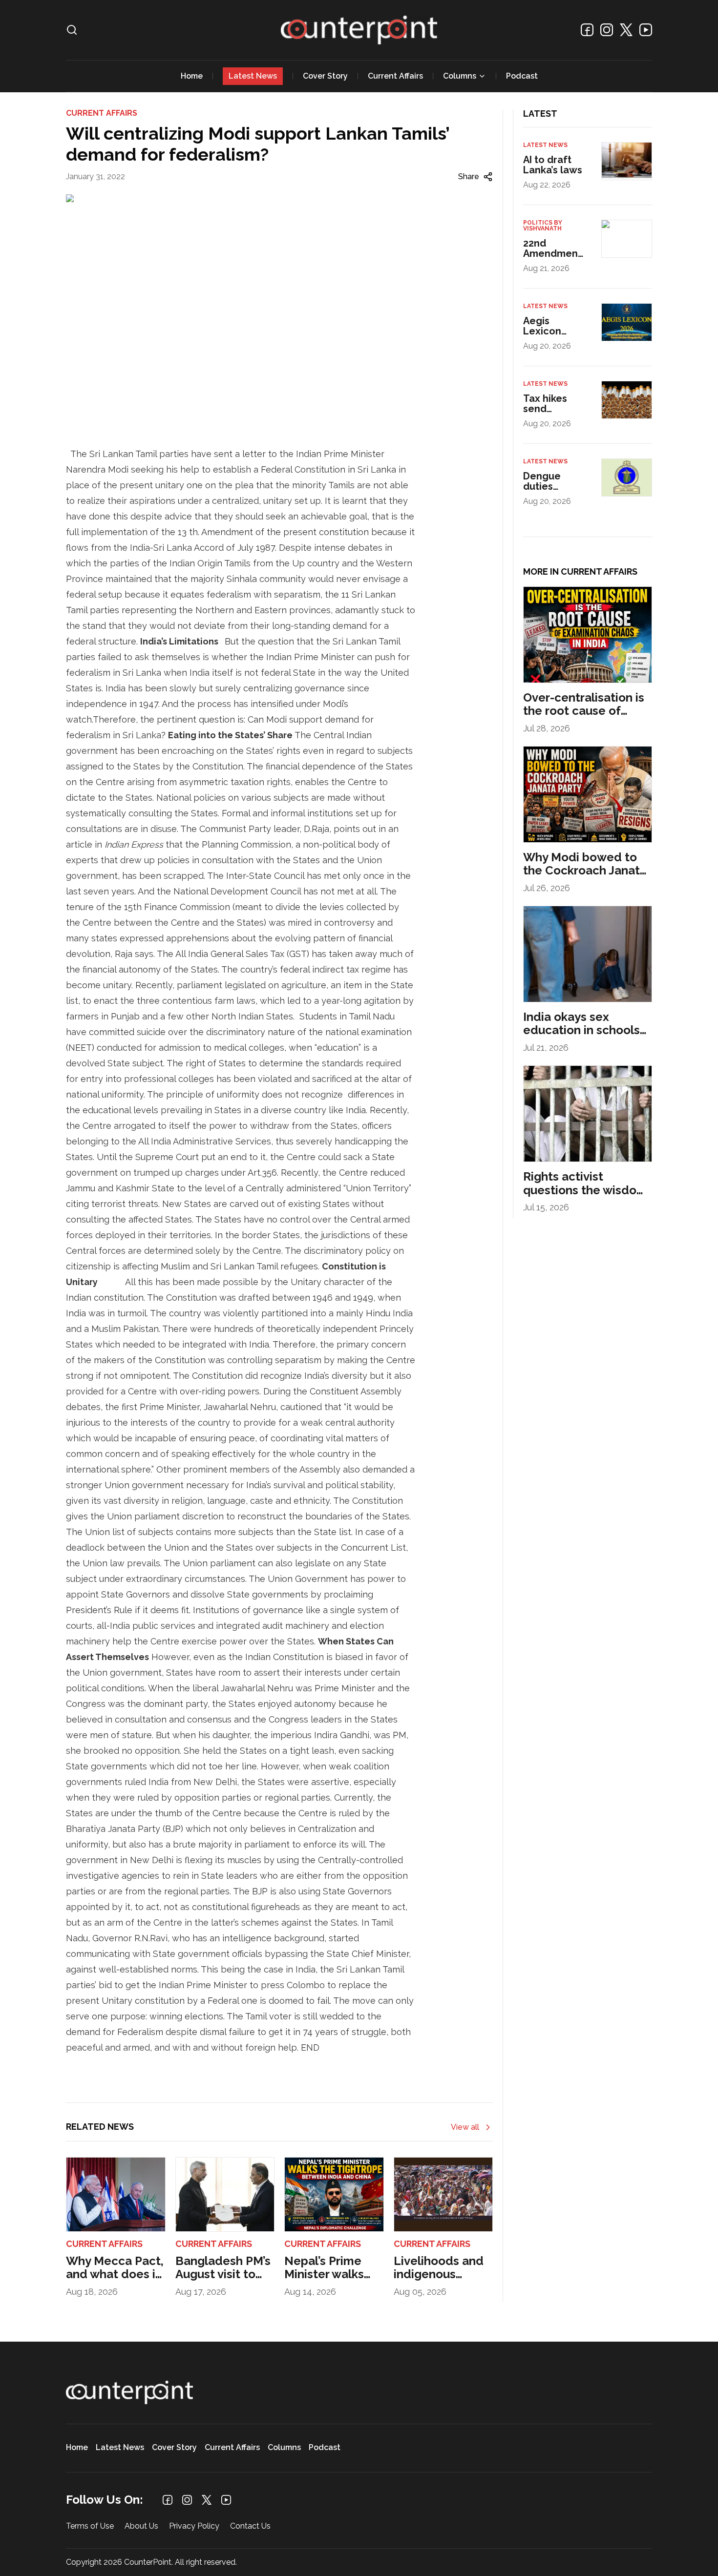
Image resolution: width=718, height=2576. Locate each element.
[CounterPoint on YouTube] (646, 30)
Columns (460, 76)
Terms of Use (90, 2526)
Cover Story (325, 76)
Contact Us (250, 2526)
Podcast (522, 76)
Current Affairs (395, 76)
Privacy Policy (194, 2526)
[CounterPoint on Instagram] (607, 30)
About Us (141, 2526)
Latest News (253, 76)
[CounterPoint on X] (626, 30)
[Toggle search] (72, 30)
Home (192, 76)
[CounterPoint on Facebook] (587, 30)
